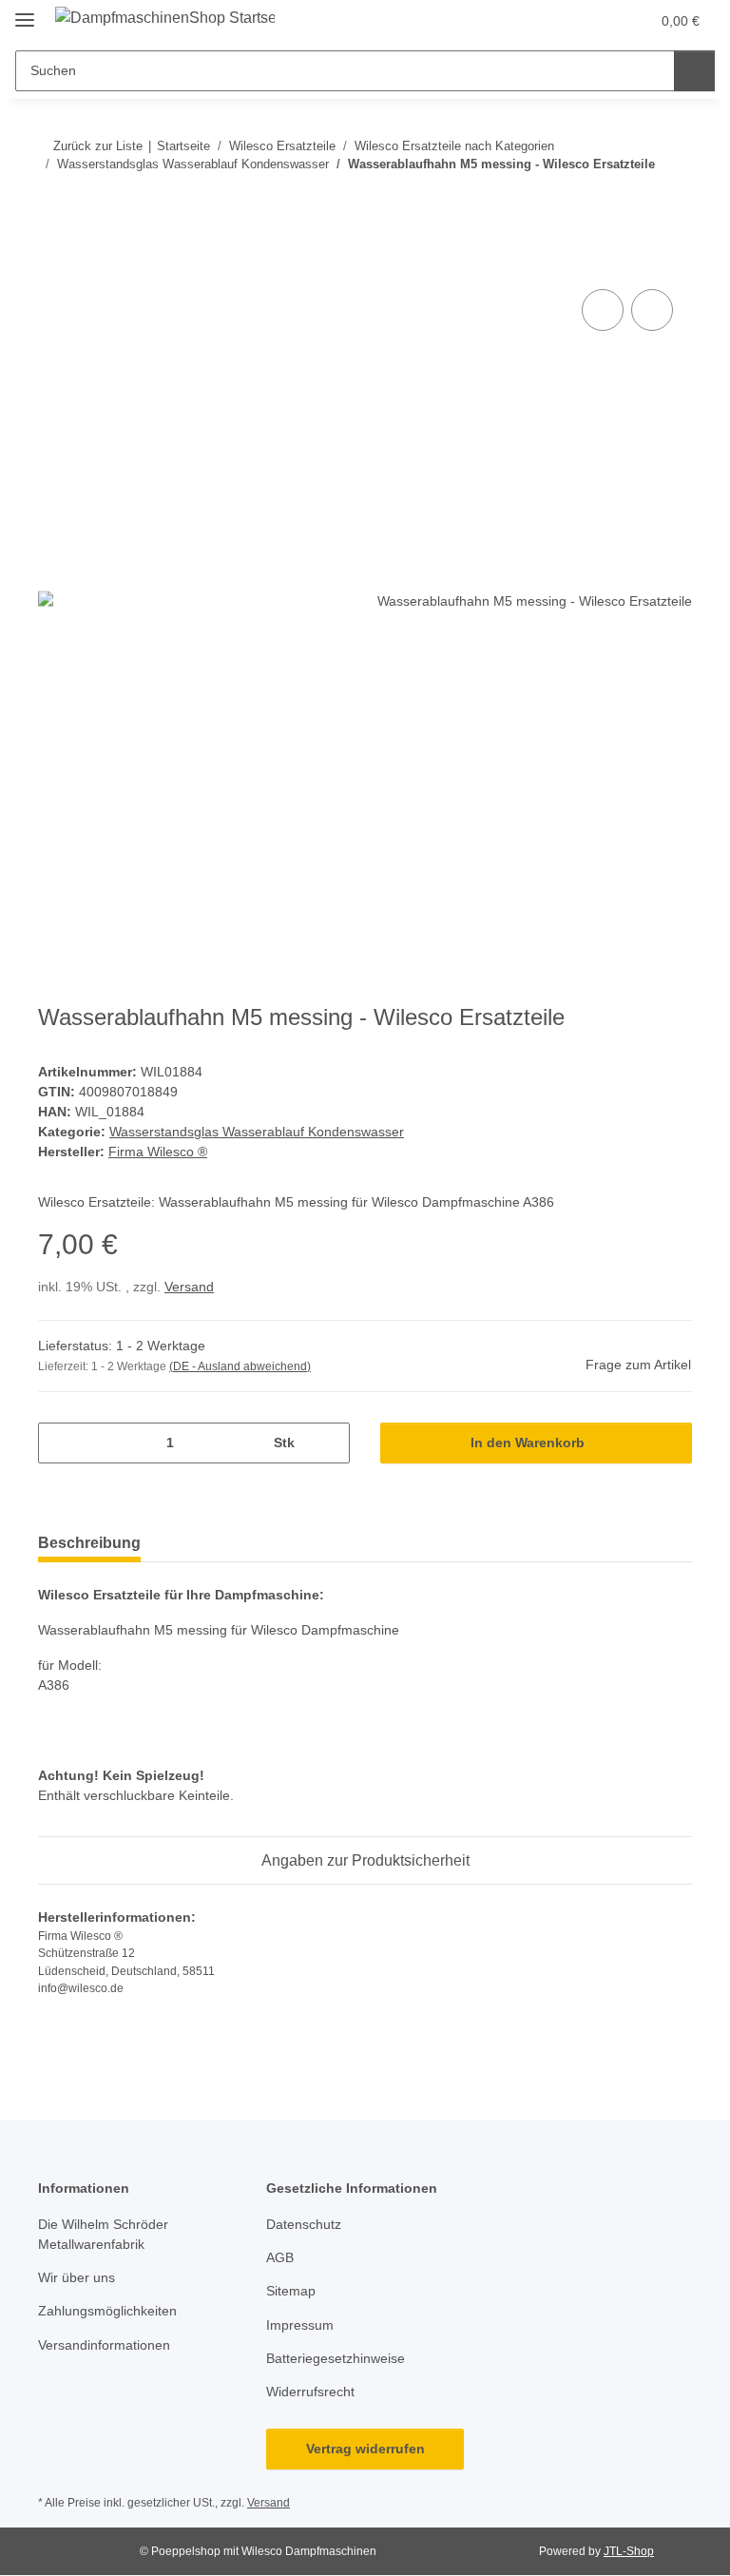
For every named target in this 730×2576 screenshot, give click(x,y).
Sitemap (291, 2291)
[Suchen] (694, 71)
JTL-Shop (629, 2551)
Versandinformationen (104, 2345)
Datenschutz (304, 2224)
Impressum (300, 2325)
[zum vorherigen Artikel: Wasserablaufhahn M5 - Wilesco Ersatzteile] (631, 202)
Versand (189, 1287)
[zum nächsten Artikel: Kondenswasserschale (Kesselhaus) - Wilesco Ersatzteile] (672, 202)
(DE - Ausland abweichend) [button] (240, 1366)
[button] (560, 21)
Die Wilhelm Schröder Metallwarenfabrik (103, 2234)
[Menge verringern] (59, 1443)
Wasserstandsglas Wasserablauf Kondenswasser (257, 1132)
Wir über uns (77, 2277)
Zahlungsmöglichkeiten (107, 2311)
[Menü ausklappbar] (25, 12)
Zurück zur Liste (98, 146)
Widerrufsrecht (310, 2392)
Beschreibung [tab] (89, 1543)
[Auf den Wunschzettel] (652, 310)
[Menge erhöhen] (328, 1443)
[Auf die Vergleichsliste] (603, 310)
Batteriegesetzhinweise (336, 2358)
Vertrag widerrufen (365, 2449)
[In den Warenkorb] (53, 263)
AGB (280, 2257)
